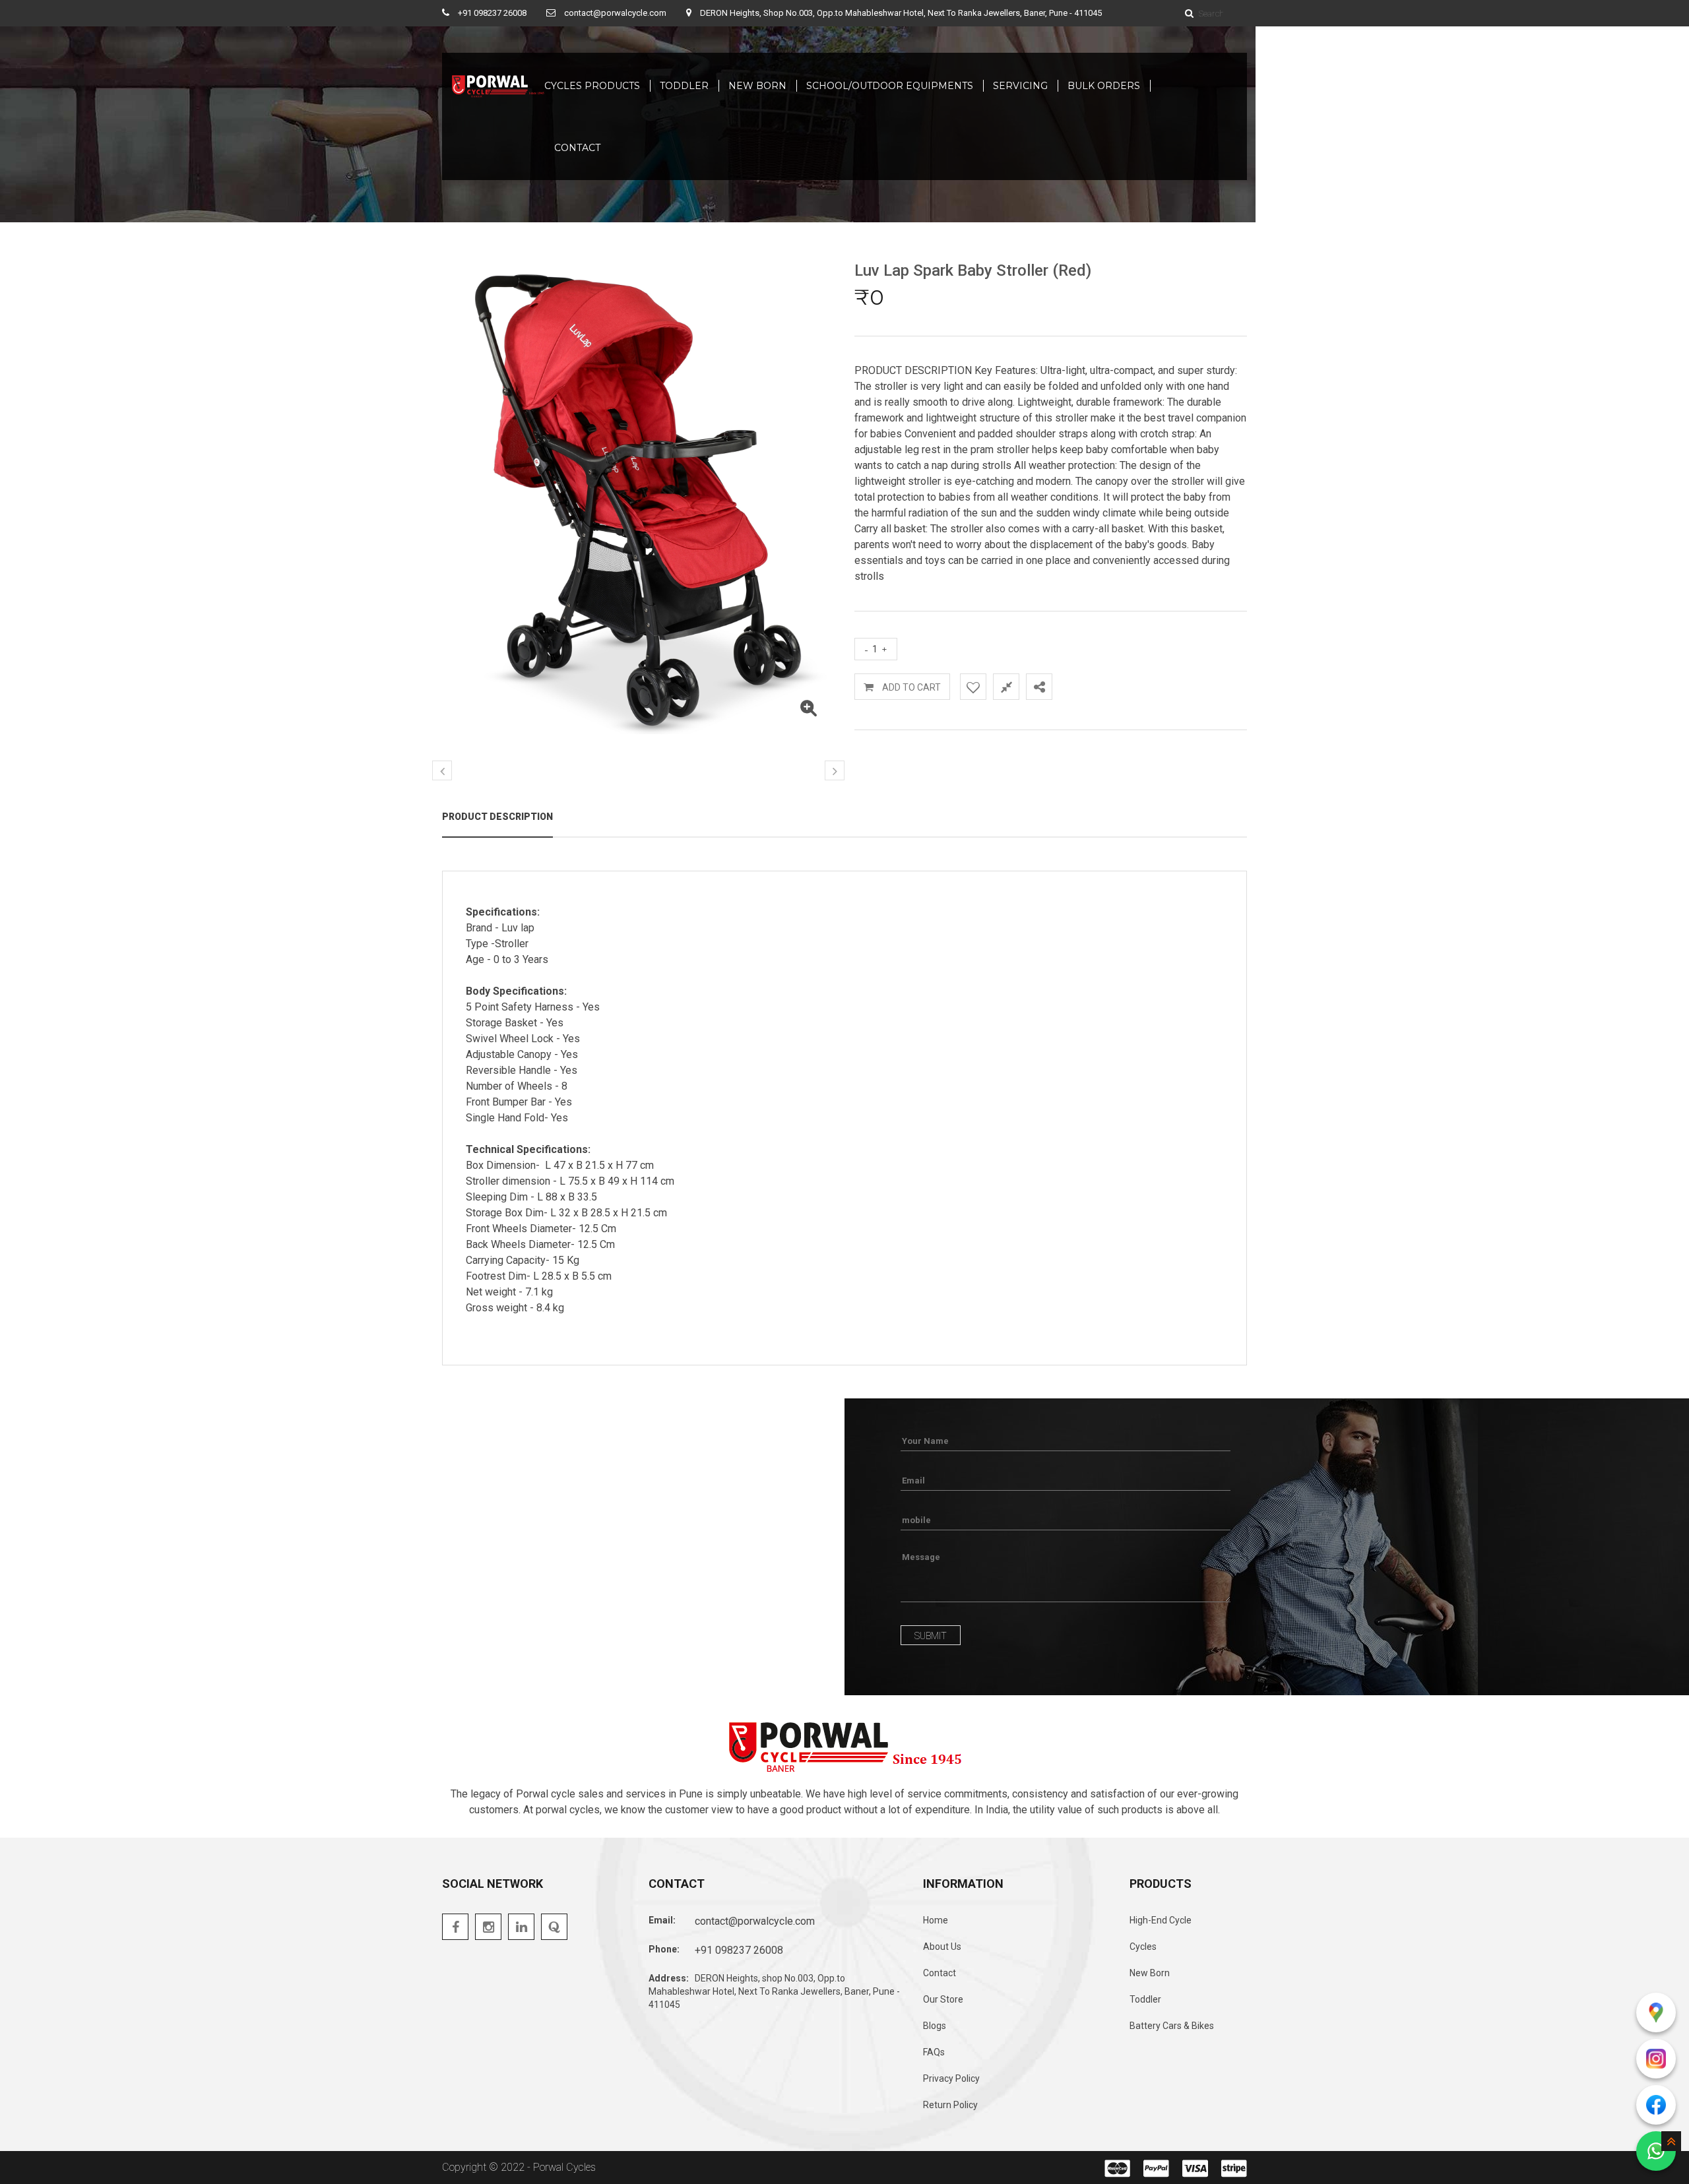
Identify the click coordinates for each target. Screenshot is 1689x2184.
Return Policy (950, 2105)
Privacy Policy (951, 2078)
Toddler (684, 86)
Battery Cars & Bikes (1172, 2026)
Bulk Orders (1104, 86)
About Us (942, 1947)
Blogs (935, 2026)
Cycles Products (592, 86)
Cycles (1143, 1947)
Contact (940, 1973)
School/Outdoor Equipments (890, 86)
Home (936, 1920)
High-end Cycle (1161, 1920)
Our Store (943, 1999)
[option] (638, 500)
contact (577, 148)
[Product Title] (808, 711)
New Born (757, 86)
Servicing (1020, 86)
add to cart (910, 687)
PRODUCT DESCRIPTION (497, 817)
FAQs (934, 2052)
